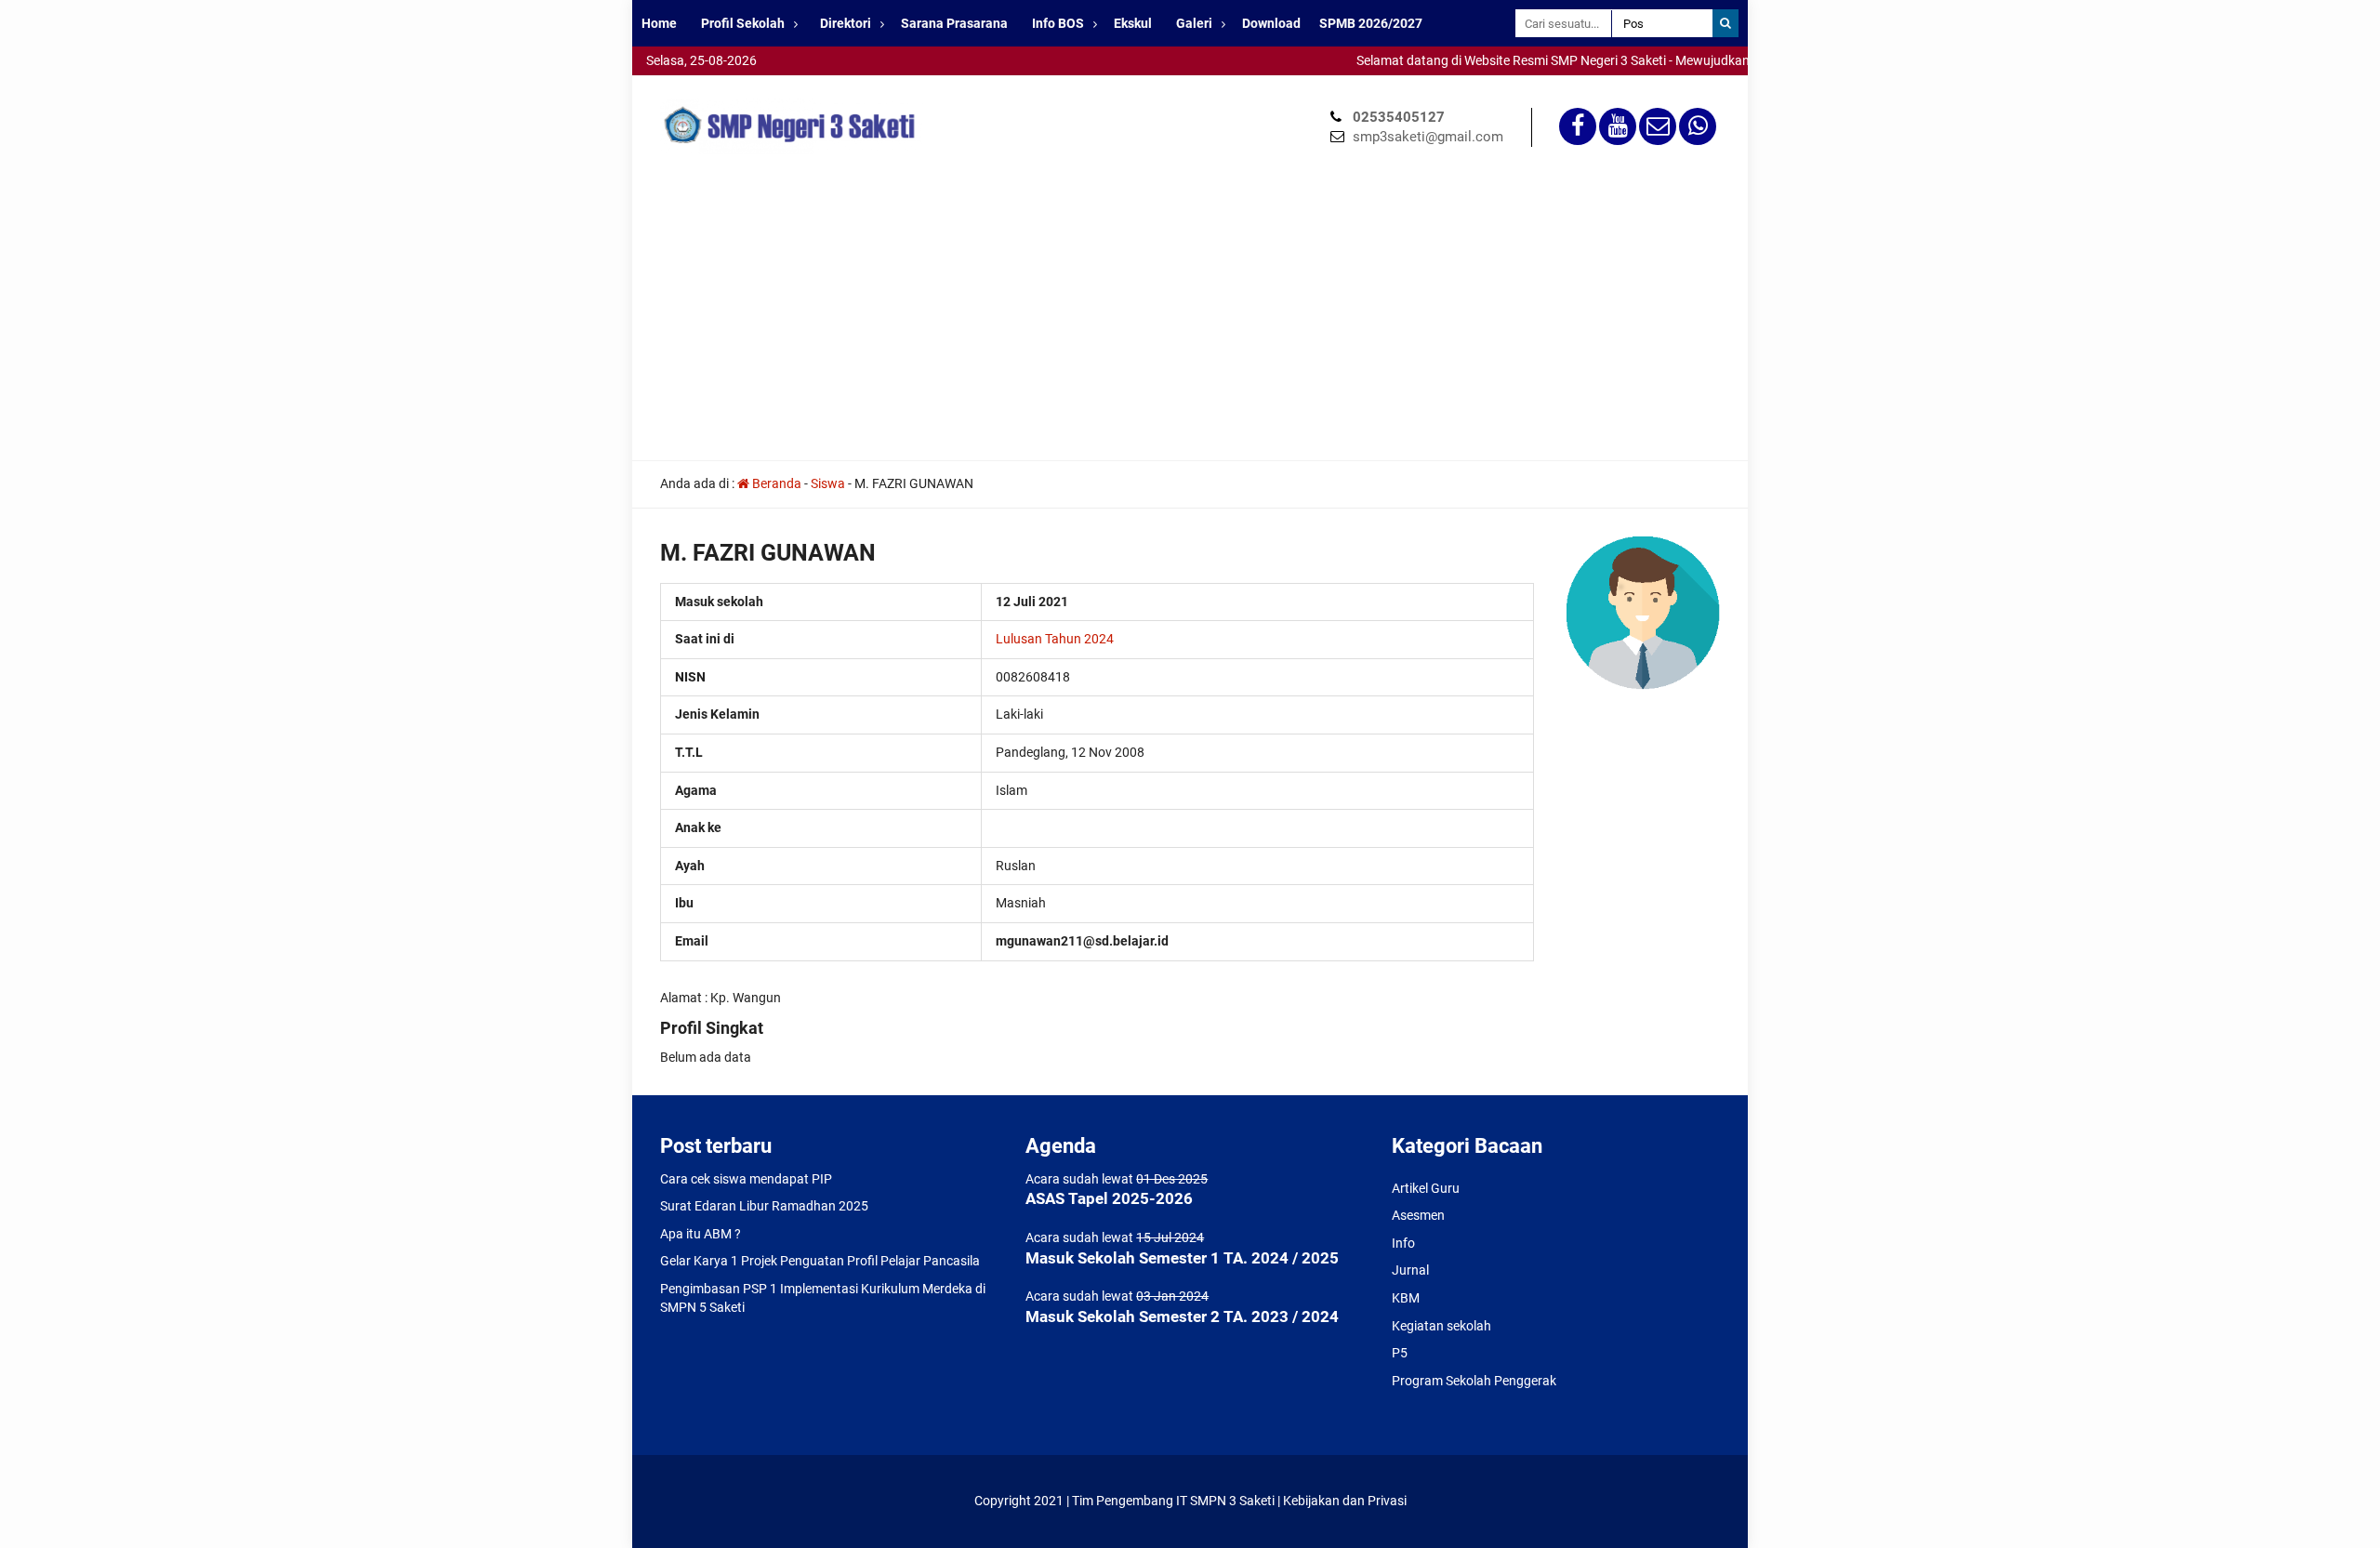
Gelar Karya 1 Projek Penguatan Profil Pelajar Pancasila (820, 1261)
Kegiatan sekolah (1441, 1326)
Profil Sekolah (743, 23)
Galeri (1194, 23)
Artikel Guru (1426, 1188)
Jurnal (1410, 1270)
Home (659, 23)
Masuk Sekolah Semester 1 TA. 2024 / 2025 (1182, 1258)
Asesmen (1418, 1215)
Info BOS (1058, 23)
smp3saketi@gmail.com (1428, 137)
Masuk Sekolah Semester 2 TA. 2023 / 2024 (1182, 1316)
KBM (1406, 1298)
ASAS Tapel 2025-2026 (1109, 1198)
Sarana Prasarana (954, 23)
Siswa (828, 483)
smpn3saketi (669, 84)
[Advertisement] (1190, 321)
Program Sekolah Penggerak (1474, 1381)
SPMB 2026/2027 (1371, 23)
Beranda (775, 483)
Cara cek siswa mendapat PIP (746, 1179)
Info (1403, 1243)
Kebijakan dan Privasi (1345, 1501)
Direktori (846, 23)
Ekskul (1133, 23)
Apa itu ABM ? (701, 1234)
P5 (1400, 1353)
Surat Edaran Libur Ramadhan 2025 (764, 1206)
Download (1271, 23)
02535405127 (1399, 117)
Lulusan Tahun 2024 (1055, 639)
